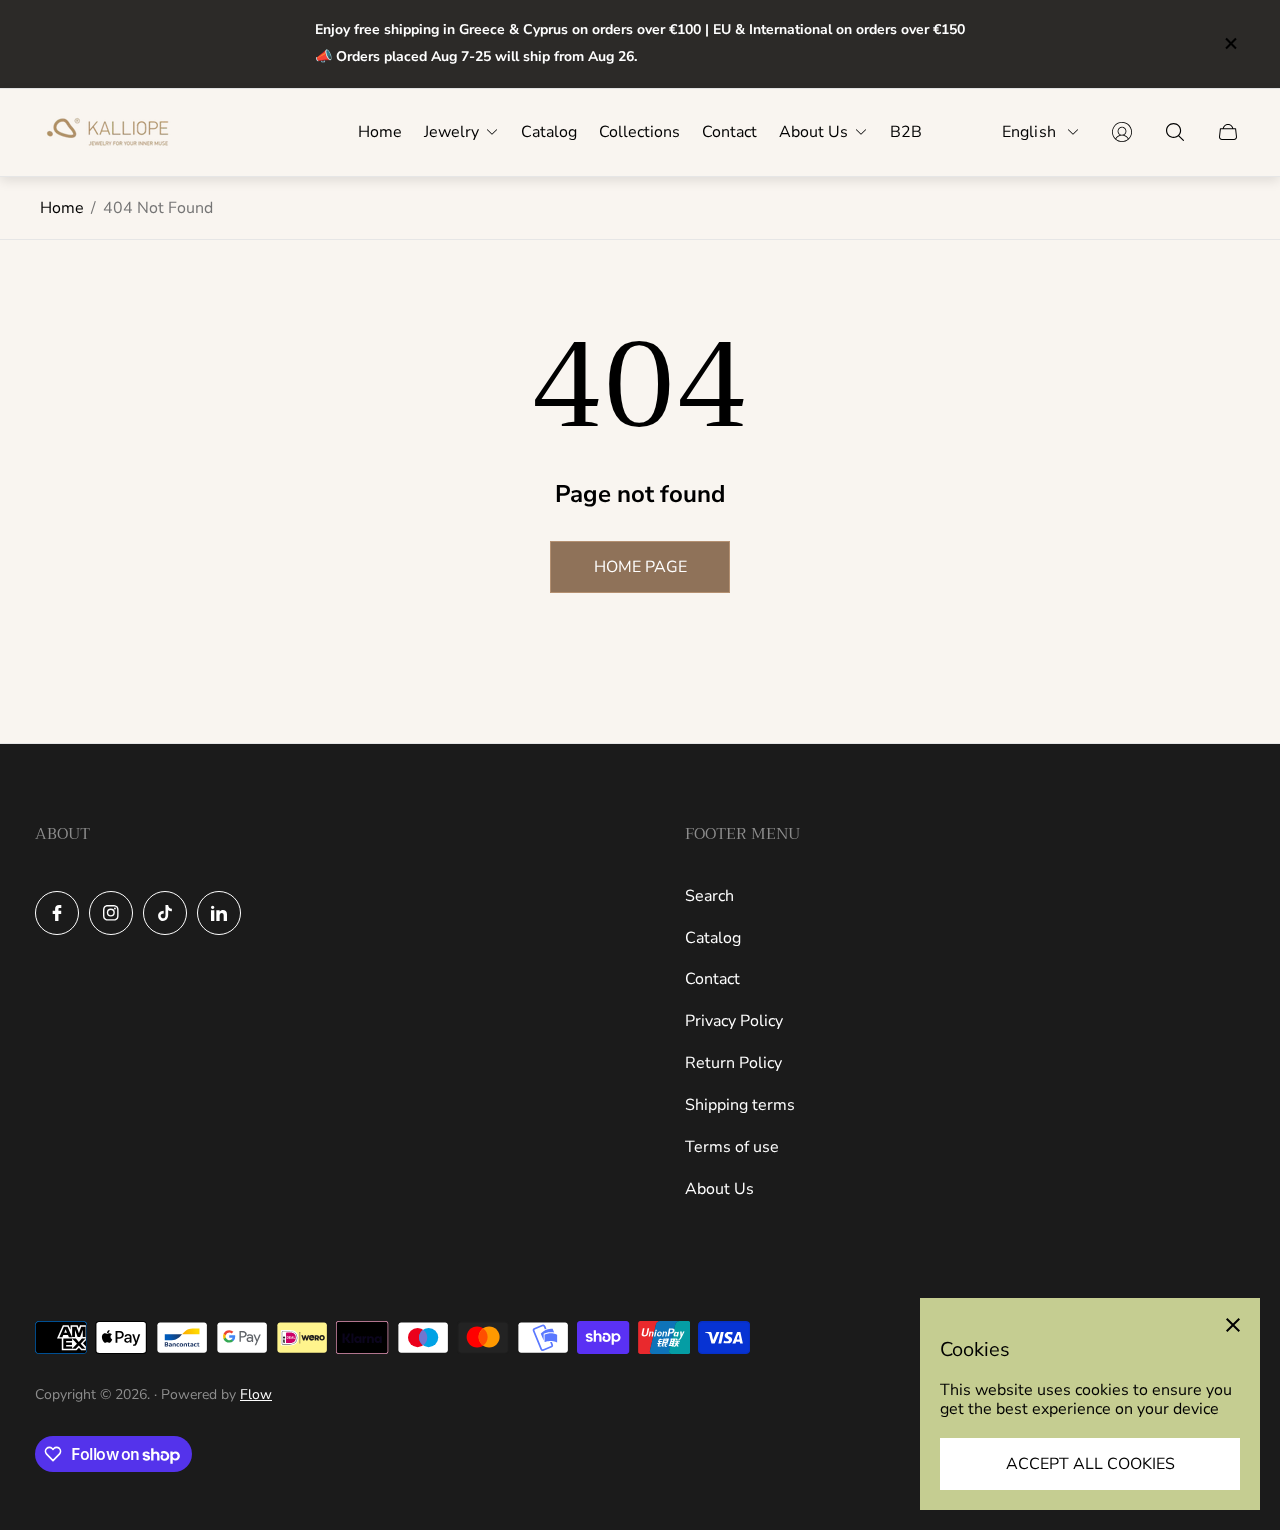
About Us (719, 1189)
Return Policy (733, 1063)
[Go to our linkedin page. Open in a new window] (219, 913)
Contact (712, 979)
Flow (256, 1394)
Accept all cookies (1090, 1464)
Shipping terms (740, 1105)
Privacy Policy (734, 1021)
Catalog (713, 938)
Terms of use (732, 1147)
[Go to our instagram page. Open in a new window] (111, 913)
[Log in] (1122, 132)
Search (709, 896)
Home (62, 208)
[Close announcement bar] (1230, 43)
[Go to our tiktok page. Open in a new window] (165, 913)
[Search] (1175, 132)
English (1029, 131)
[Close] (1233, 1325)
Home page (640, 567)
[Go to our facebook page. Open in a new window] (57, 913)
